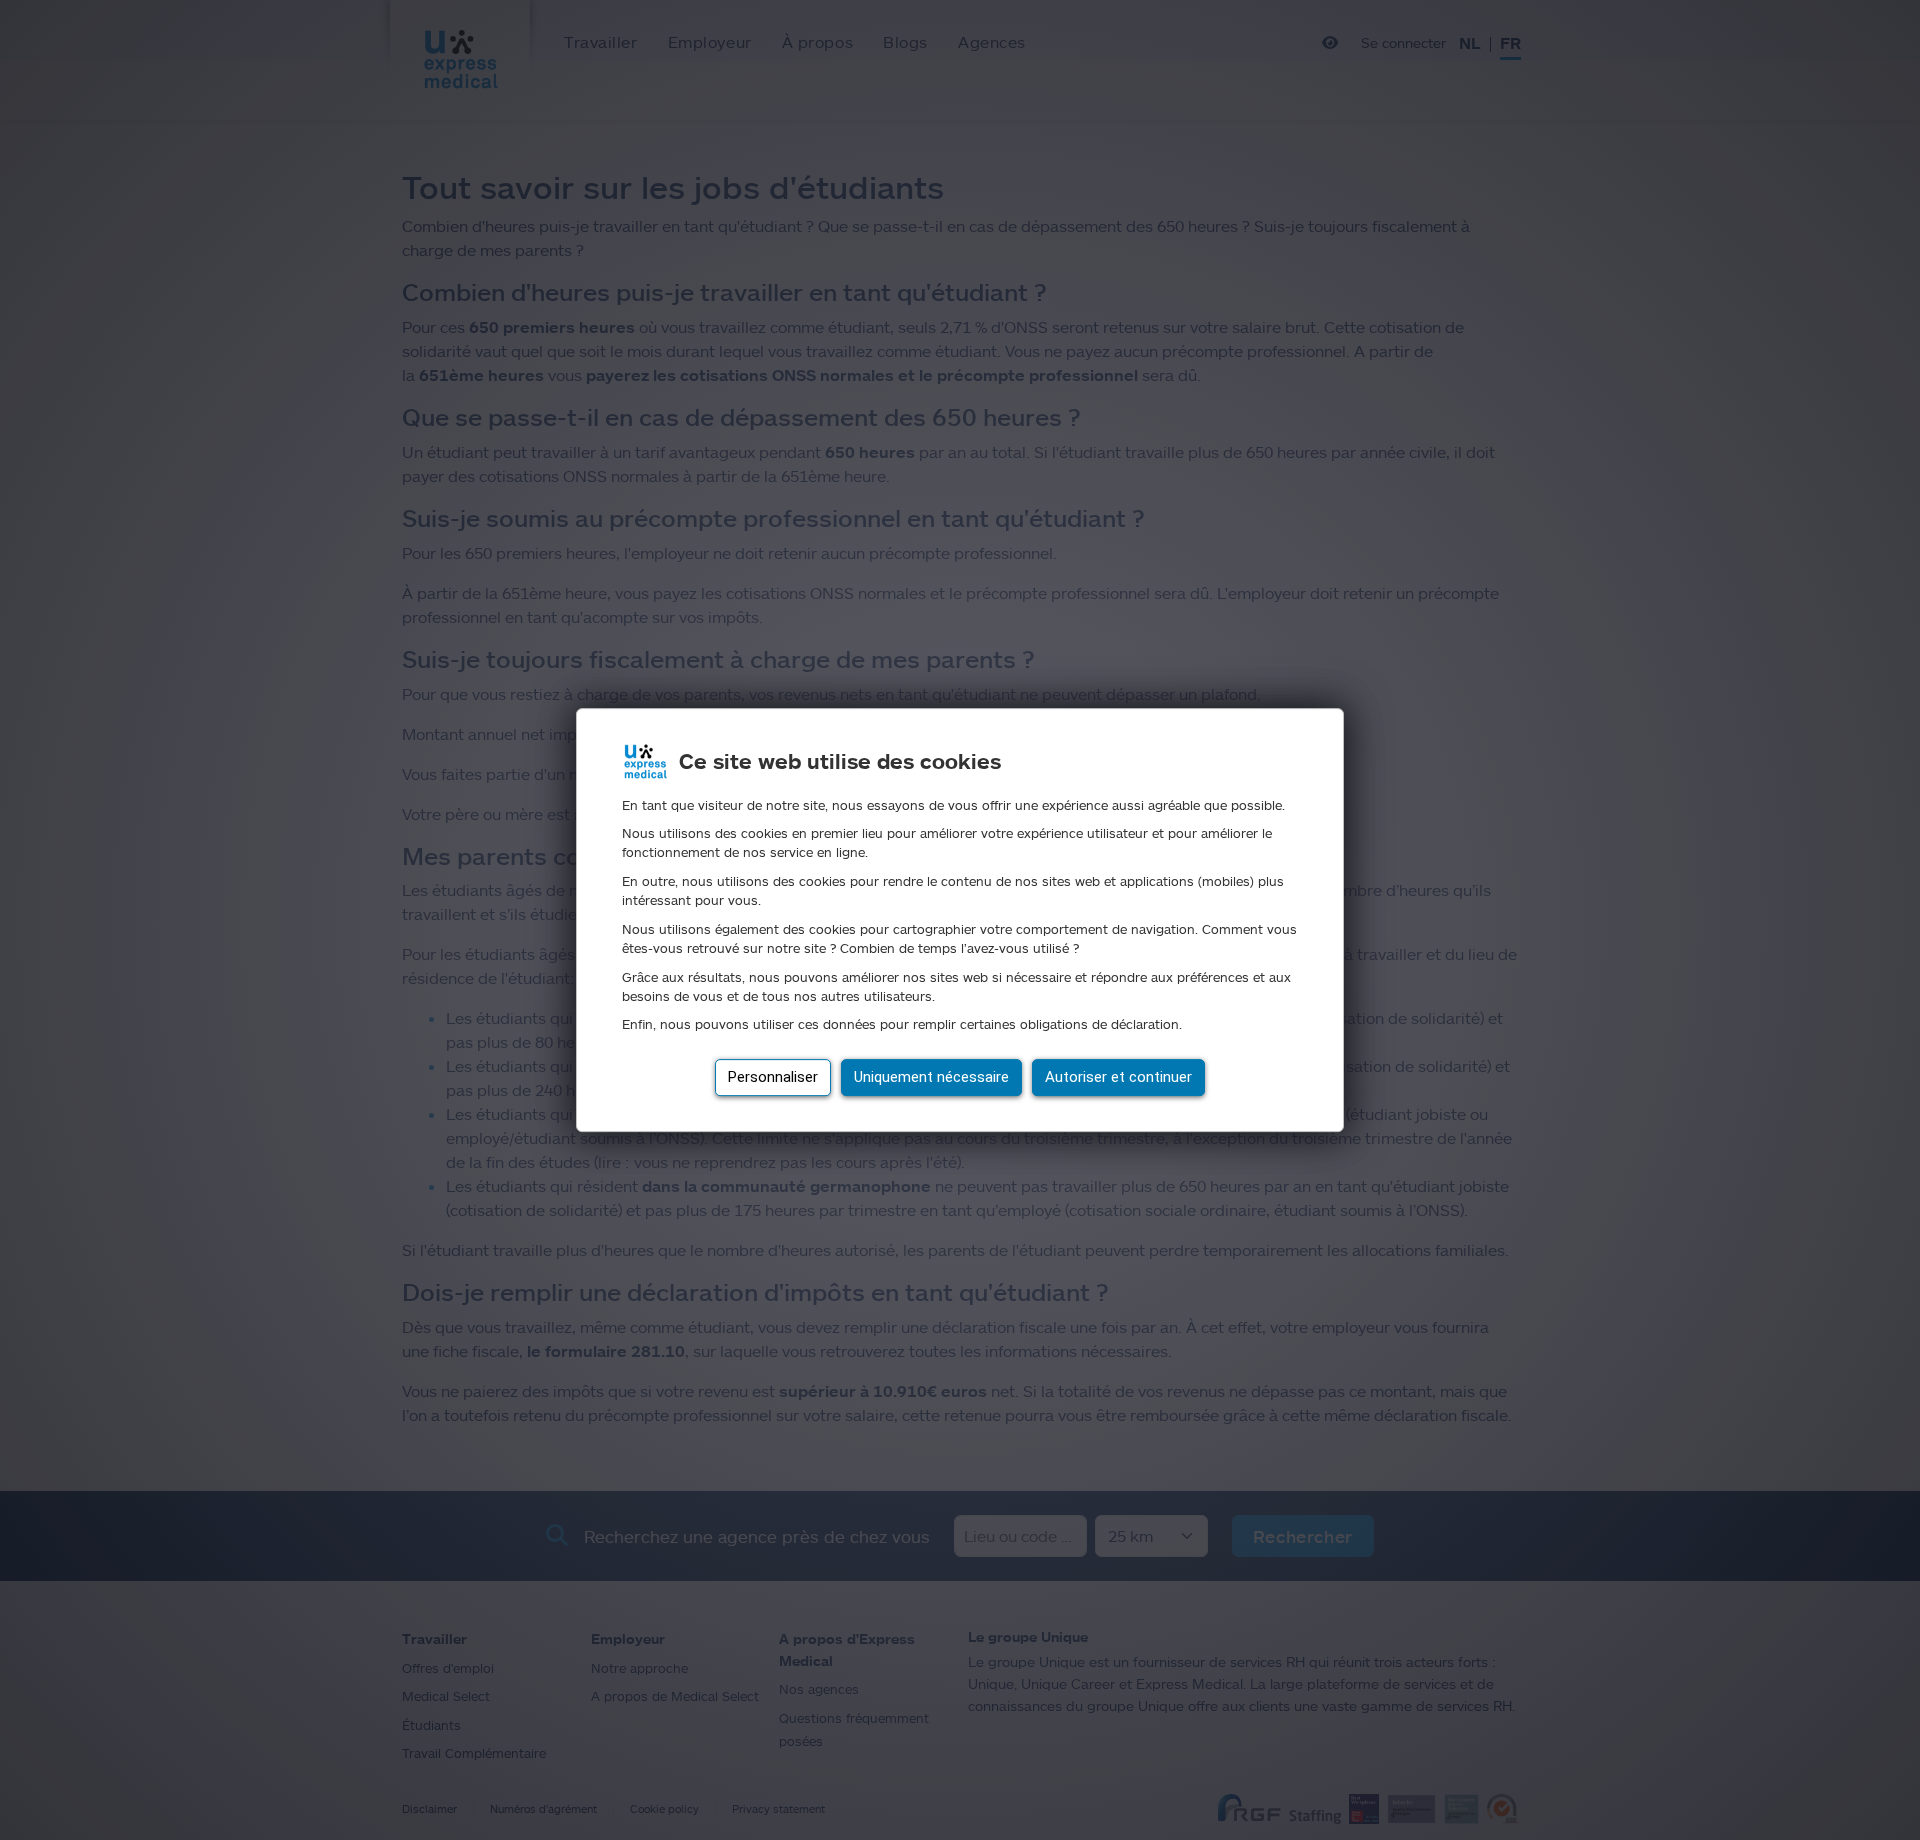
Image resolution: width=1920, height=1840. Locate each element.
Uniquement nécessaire (931, 1077)
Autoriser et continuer (1118, 1077)
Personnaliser (773, 1077)
